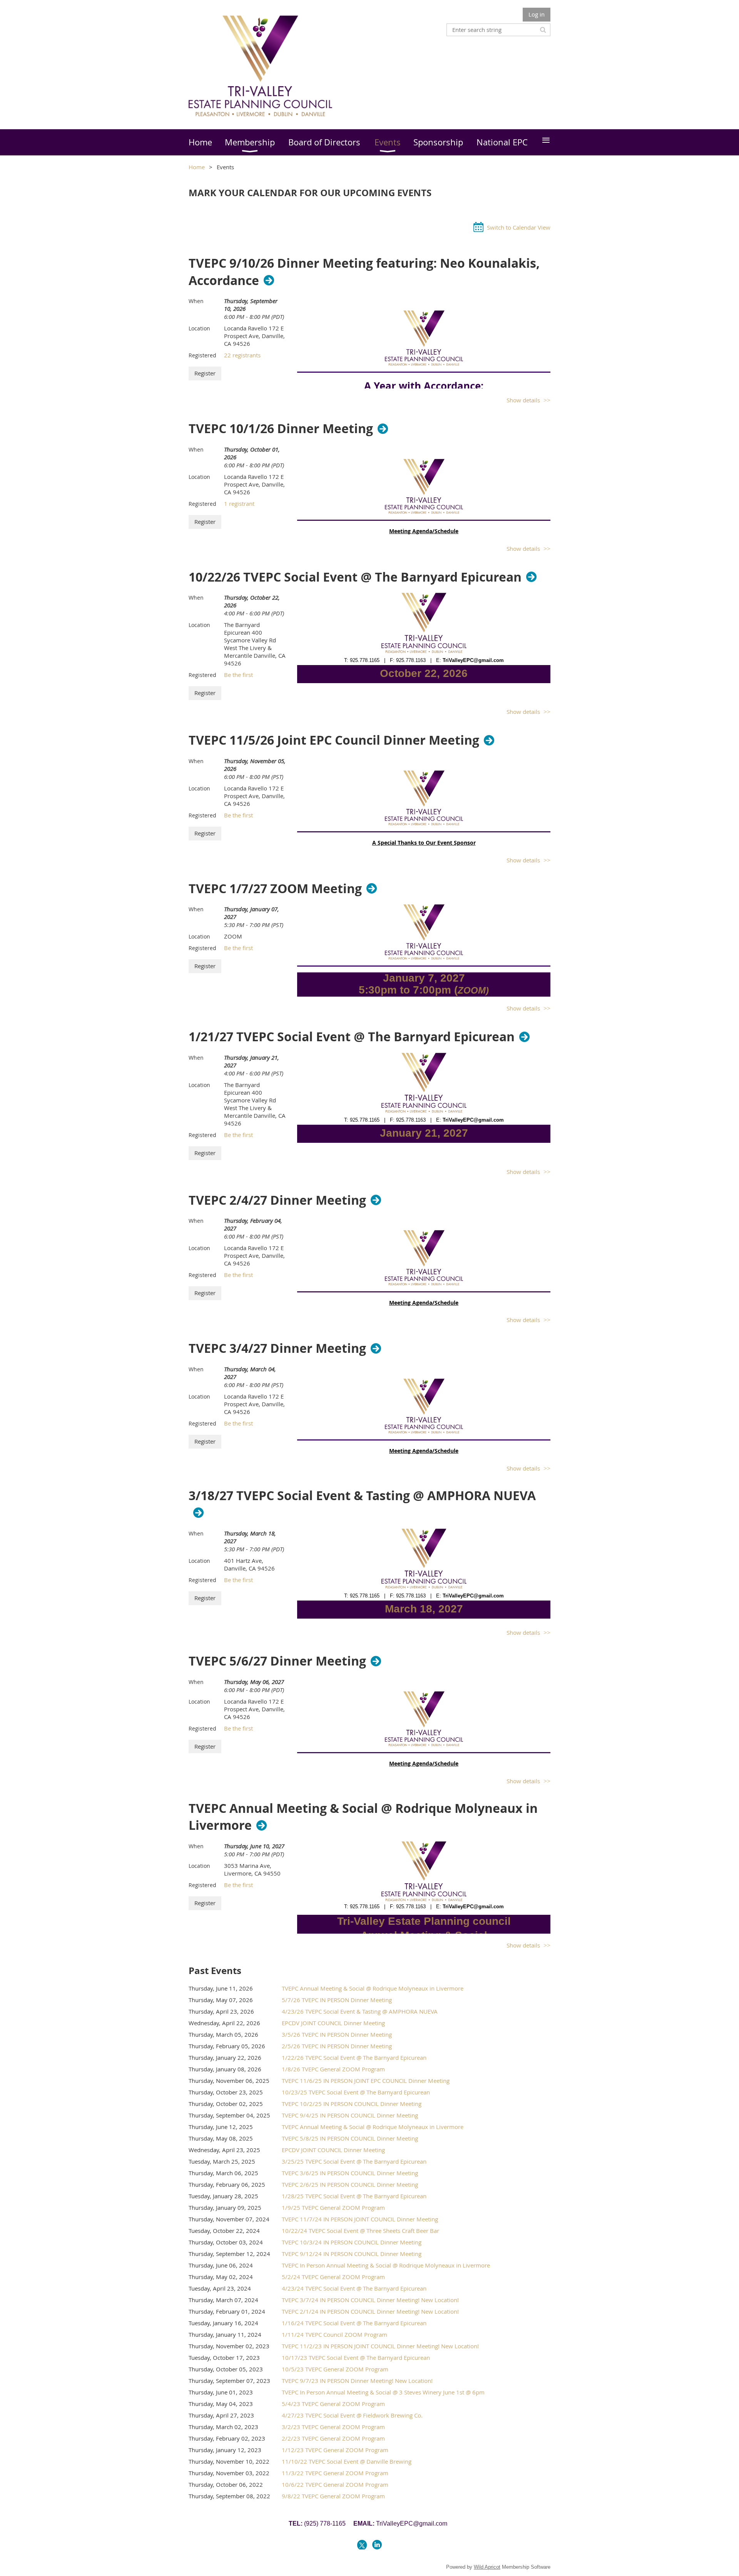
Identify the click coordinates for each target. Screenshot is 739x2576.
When (196, 301)
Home (197, 167)
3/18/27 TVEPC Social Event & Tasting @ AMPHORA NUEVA (362, 1496)
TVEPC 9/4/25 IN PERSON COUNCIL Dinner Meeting (350, 2115)
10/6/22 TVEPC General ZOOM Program (335, 2484)
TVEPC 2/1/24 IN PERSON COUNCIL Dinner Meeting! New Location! (370, 2311)
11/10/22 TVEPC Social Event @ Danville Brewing (347, 2461)
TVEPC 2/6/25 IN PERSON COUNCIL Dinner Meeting (350, 2184)
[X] (362, 2545)
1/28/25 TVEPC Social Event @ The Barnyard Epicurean (354, 2196)
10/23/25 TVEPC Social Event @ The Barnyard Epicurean (356, 2092)
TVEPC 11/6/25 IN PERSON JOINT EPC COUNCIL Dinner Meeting (366, 2081)
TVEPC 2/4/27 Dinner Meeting (277, 1200)
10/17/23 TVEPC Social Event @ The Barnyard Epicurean (356, 2358)
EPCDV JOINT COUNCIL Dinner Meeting (333, 2023)
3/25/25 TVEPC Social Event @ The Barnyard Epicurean (354, 2161)
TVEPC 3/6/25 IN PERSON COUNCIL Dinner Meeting (350, 2173)
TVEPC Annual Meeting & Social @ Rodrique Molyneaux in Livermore (363, 1817)
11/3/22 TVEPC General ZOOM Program (335, 2473)
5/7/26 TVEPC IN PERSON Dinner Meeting (337, 2000)
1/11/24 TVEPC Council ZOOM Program (334, 2334)
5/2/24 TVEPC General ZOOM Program (333, 2277)
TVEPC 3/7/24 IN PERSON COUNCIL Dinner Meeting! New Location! (370, 2300)
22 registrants (242, 355)
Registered (202, 355)
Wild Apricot (487, 2567)
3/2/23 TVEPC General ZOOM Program (333, 2427)
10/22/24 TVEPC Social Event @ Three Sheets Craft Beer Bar (360, 2231)
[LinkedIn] (377, 2545)
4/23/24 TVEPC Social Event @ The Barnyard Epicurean (354, 2288)
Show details (523, 400)
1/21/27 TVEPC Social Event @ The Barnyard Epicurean (352, 1037)
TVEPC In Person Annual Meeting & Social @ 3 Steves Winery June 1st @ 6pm (383, 2392)
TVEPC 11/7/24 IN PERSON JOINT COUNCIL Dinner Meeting (360, 2219)
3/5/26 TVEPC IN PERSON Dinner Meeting (337, 2034)
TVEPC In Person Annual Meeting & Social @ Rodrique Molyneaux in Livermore (386, 2265)
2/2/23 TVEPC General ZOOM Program (333, 2438)
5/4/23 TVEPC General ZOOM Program (333, 2404)
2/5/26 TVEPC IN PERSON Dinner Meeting (337, 2046)
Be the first (238, 675)
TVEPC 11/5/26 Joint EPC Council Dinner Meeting (334, 740)
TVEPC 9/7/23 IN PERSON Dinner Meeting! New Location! (357, 2381)
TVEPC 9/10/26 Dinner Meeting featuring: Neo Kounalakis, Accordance (364, 272)
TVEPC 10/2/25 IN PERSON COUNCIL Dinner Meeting (352, 2104)
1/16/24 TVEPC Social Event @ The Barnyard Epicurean (354, 2323)
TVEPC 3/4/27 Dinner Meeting (277, 1348)
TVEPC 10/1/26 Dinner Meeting (281, 428)
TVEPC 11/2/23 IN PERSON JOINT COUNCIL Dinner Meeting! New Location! (380, 2346)
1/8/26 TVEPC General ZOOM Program (333, 2069)
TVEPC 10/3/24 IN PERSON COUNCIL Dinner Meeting (352, 2242)
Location (199, 328)
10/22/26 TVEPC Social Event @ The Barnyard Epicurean (355, 577)
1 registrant (239, 504)
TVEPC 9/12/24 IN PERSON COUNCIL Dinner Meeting (352, 2254)
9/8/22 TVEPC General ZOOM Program (333, 2496)
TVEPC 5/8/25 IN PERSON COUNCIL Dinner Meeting (350, 2138)
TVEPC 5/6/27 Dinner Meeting (277, 1661)
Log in (537, 14)
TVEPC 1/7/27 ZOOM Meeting (275, 889)
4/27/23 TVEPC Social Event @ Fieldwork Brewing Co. (352, 2415)
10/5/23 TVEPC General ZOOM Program (335, 2369)
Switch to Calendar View (519, 227)
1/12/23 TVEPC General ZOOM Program (335, 2450)
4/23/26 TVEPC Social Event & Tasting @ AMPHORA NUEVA (360, 2011)
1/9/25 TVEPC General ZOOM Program (333, 2208)
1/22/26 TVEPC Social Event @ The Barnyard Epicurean (354, 2057)
